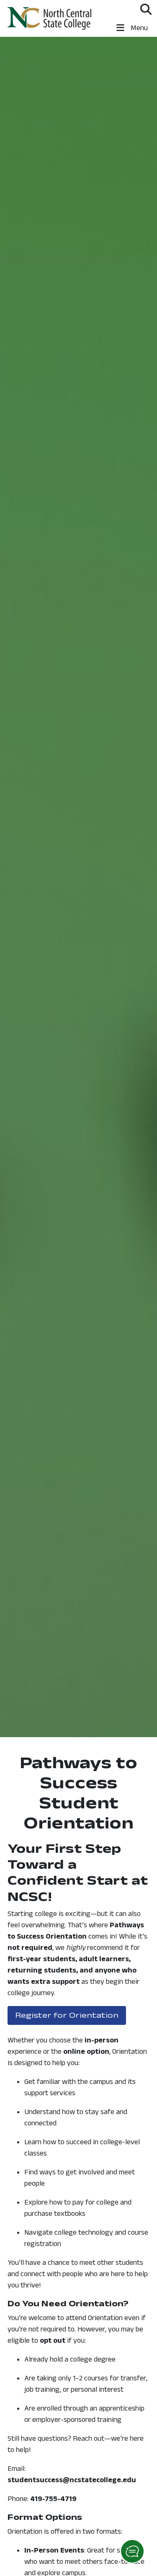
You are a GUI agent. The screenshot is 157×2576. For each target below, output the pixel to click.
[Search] (146, 9)
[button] (132, 2551)
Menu (138, 28)
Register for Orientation (71, 2015)
